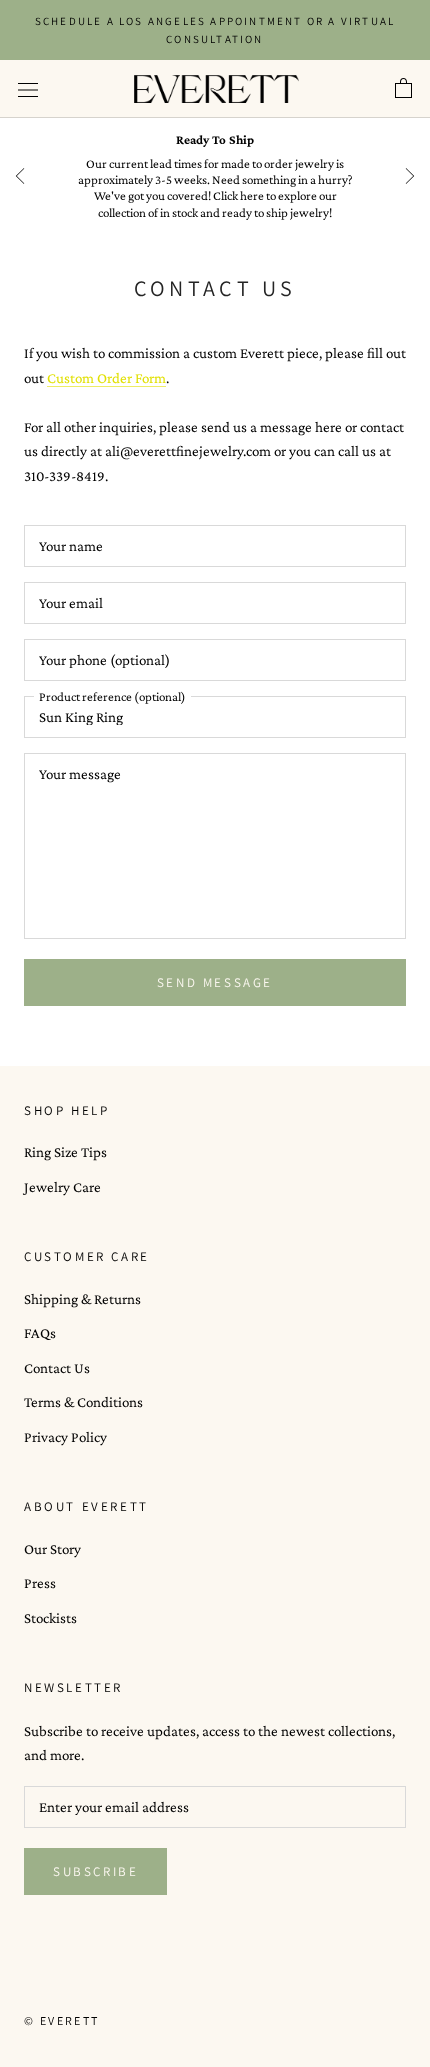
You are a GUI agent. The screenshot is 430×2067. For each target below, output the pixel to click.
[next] (410, 176)
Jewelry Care (62, 1187)
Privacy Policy (65, 1437)
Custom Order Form (106, 378)
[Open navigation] (28, 89)
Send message (215, 982)
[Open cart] (403, 89)
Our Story (52, 1549)
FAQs (40, 1333)
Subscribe (95, 1871)
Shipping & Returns (82, 1299)
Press (40, 1583)
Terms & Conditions (83, 1402)
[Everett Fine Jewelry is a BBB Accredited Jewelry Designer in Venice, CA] (74, 1984)
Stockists (50, 1618)
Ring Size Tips (65, 1152)
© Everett (62, 2020)
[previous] (20, 176)
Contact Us (57, 1368)
